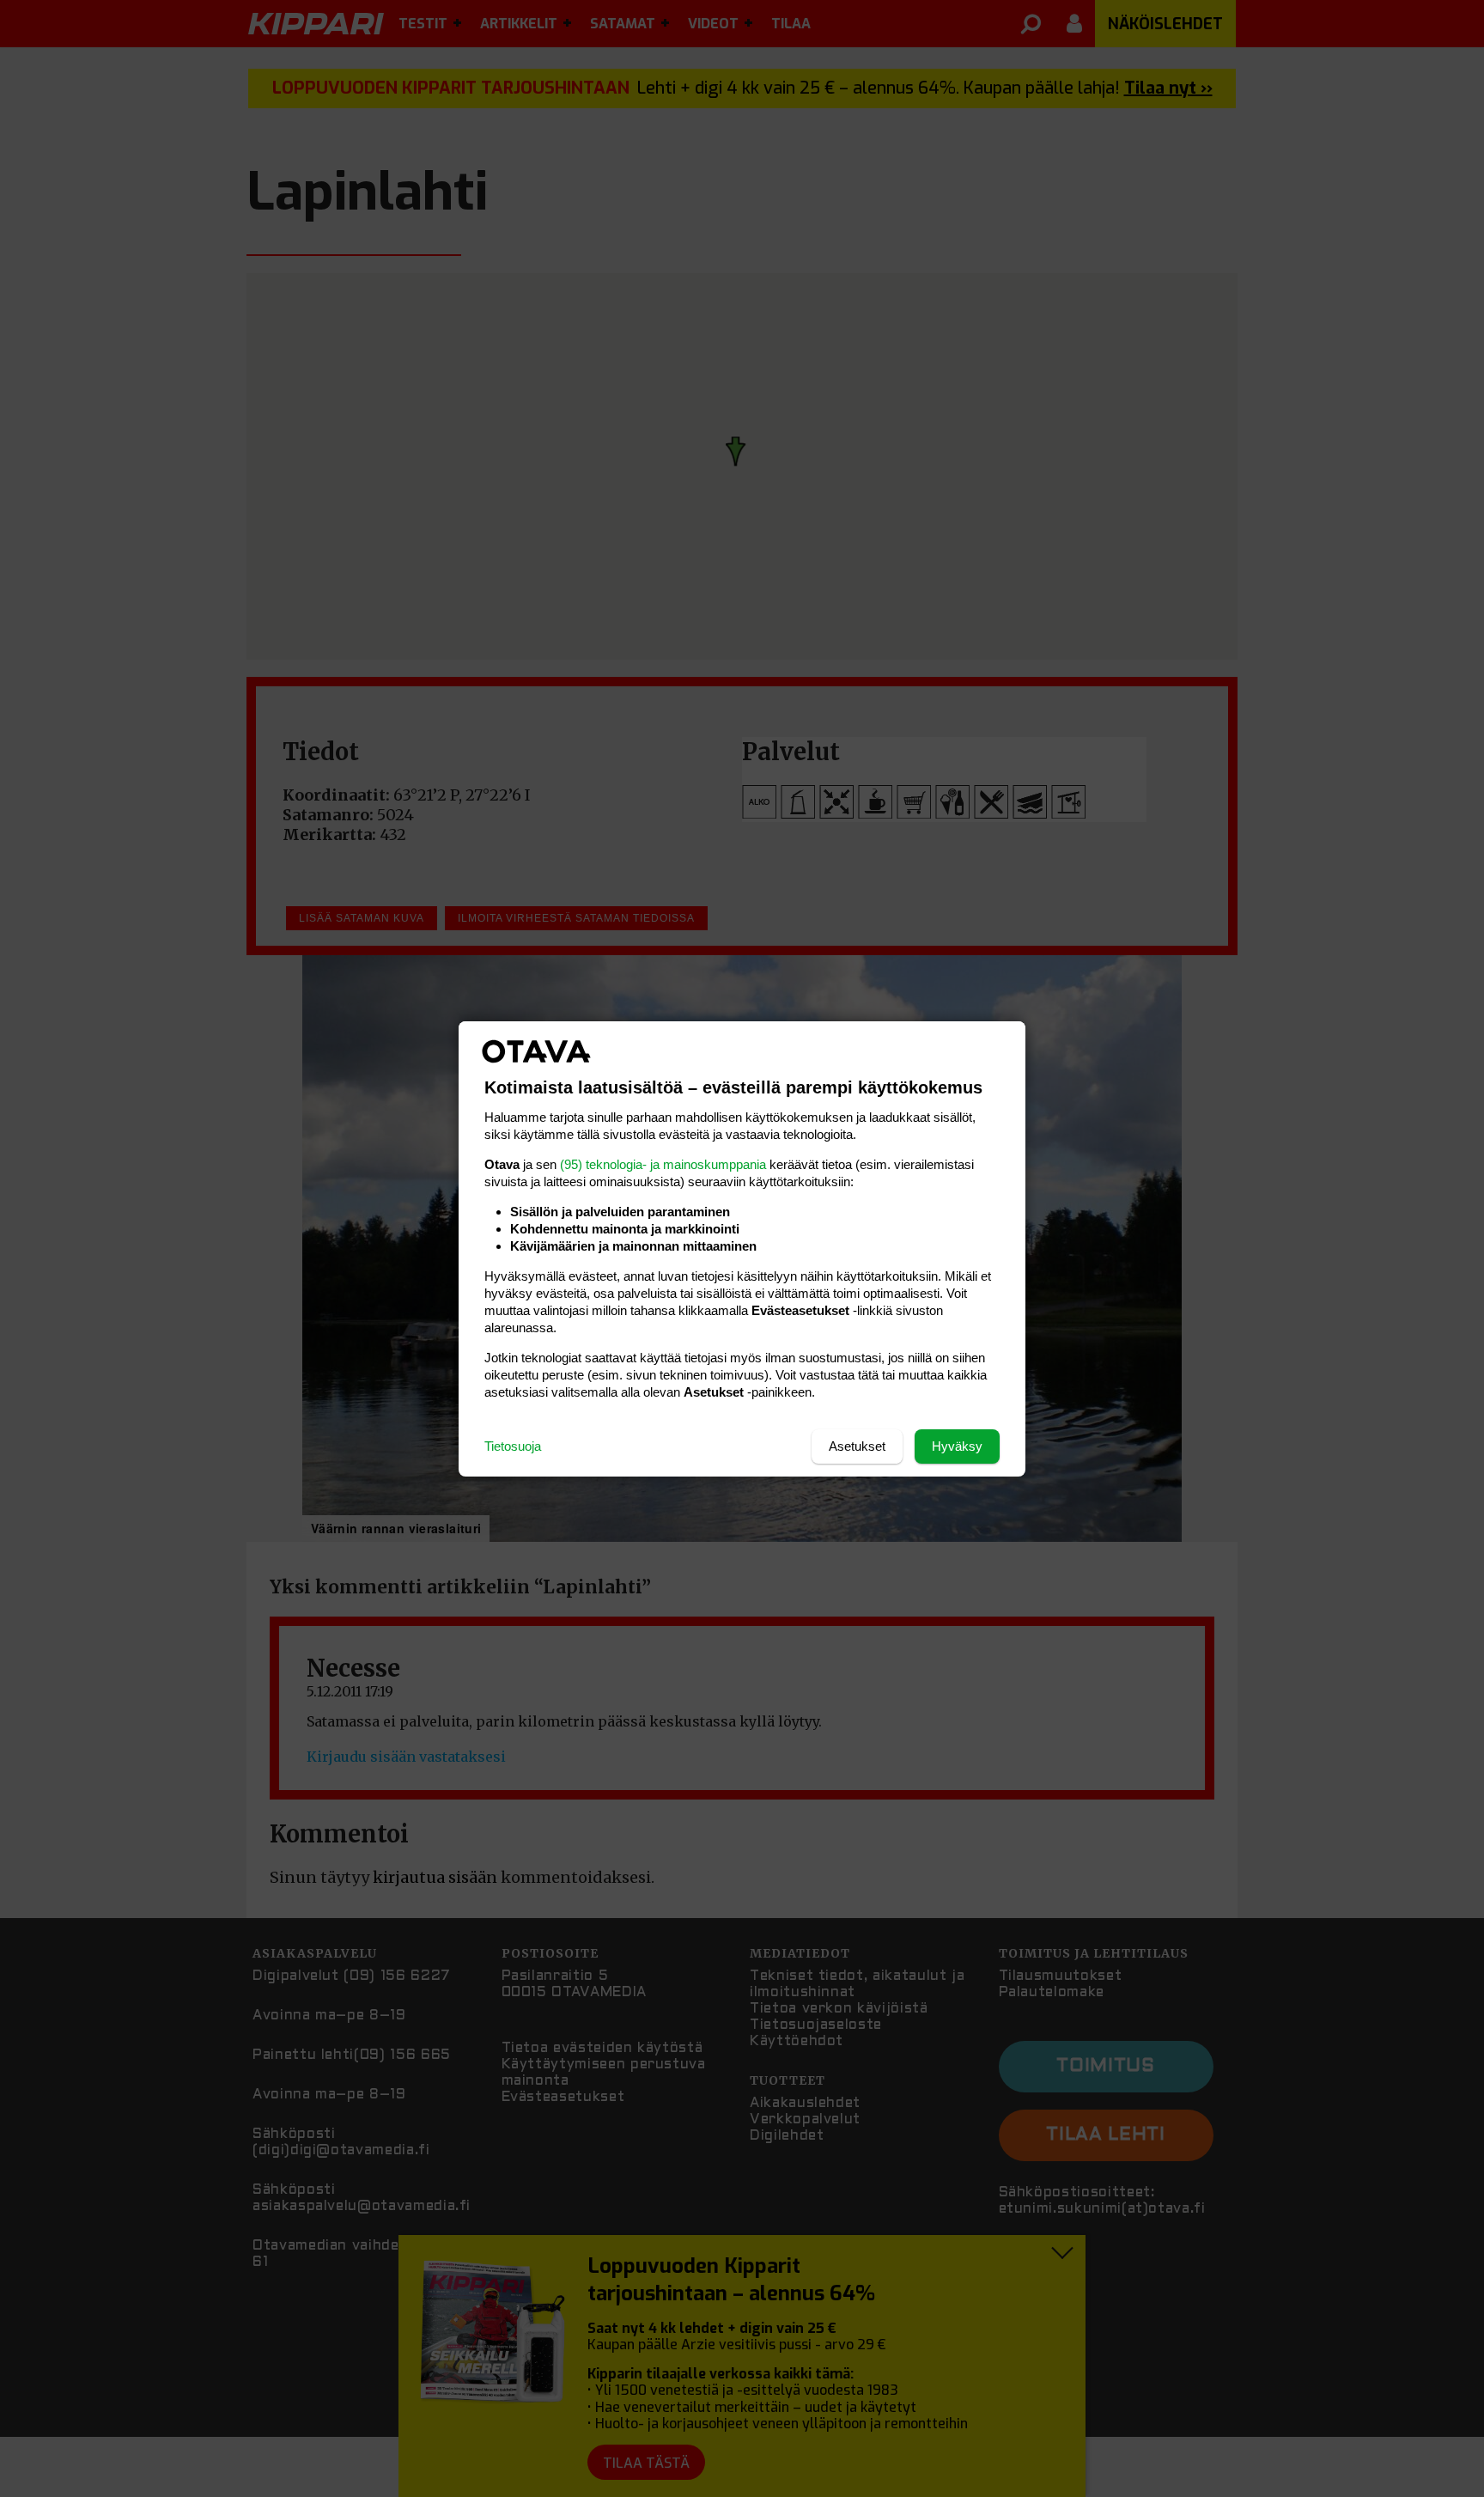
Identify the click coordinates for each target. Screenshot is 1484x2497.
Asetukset (857, 1446)
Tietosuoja (513, 1446)
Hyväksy (957, 1446)
